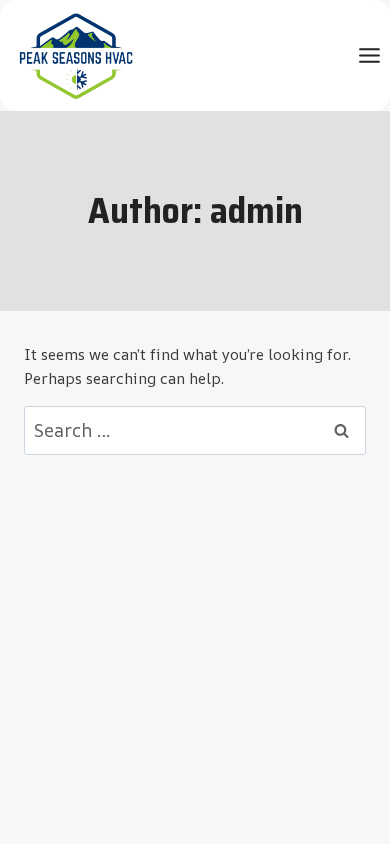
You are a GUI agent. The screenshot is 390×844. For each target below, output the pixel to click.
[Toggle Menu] (369, 55)
